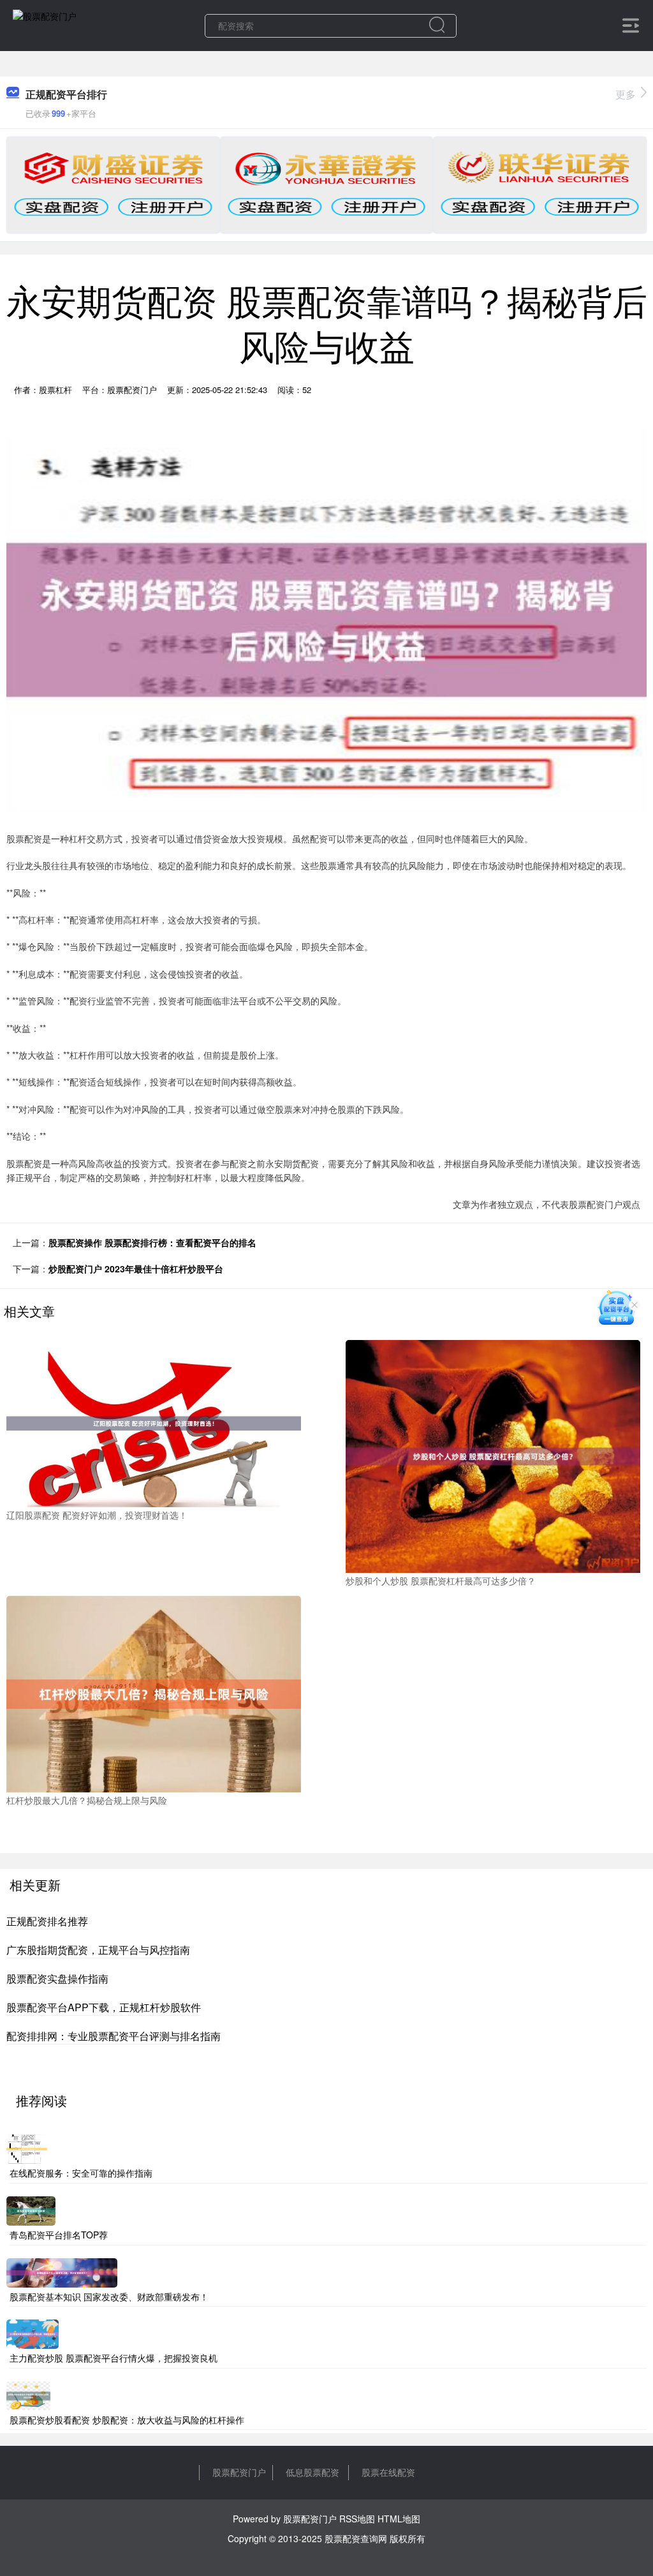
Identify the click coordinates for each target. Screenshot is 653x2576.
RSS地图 (357, 2519)
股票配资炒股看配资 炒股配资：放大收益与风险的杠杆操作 (127, 2420)
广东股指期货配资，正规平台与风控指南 (98, 1950)
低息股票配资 (312, 2472)
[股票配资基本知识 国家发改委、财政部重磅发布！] (62, 2271)
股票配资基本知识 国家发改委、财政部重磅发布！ (109, 2297)
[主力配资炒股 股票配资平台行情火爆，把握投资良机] (33, 2333)
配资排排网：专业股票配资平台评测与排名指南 (114, 2036)
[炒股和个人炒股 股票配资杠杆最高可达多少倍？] (493, 1456)
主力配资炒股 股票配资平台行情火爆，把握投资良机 (114, 2358)
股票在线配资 (388, 2472)
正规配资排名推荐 (47, 1921)
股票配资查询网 (356, 2538)
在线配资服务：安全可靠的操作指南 (81, 2173)
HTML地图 (399, 2519)
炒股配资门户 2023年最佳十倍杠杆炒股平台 (136, 1269)
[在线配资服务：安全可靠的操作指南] (27, 2148)
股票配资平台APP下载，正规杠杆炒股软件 (104, 2007)
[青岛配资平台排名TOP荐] (31, 2210)
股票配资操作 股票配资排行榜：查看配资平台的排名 (152, 1242)
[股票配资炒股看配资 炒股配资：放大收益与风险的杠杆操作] (28, 2394)
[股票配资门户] (45, 24)
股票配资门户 (239, 2472)
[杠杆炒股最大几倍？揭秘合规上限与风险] (154, 1693)
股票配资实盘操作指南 (57, 1978)
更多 (626, 94)
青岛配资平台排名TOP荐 (59, 2235)
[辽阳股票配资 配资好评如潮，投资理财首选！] (154, 1422)
